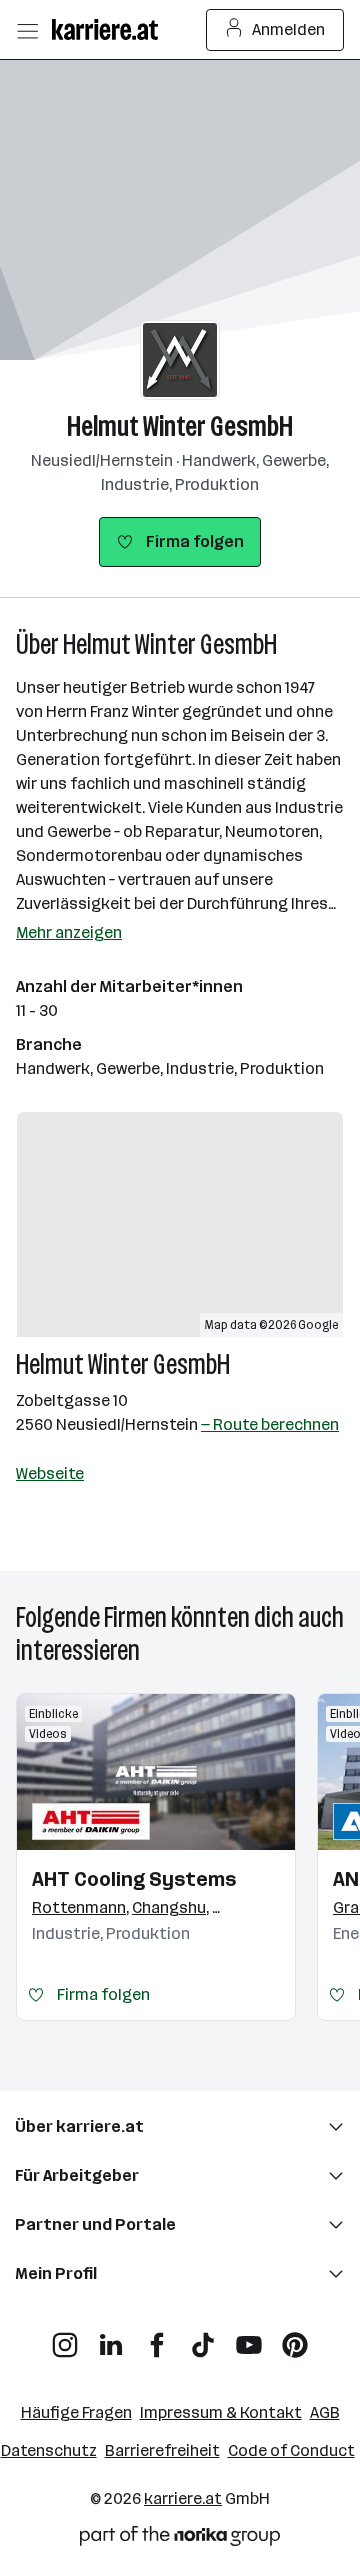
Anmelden (288, 29)
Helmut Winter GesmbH (180, 426)
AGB (325, 2412)
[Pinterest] (295, 2337)
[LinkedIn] (111, 2337)
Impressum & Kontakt (221, 2412)
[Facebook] (157, 2337)
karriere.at (183, 2498)
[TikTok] (203, 2337)
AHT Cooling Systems (134, 1879)
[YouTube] (249, 2337)
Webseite (50, 1473)
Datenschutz (49, 2450)
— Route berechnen (270, 1424)
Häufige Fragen (76, 2412)
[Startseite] (110, 29)
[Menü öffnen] (27, 30)
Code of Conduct (291, 2450)
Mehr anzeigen (69, 932)
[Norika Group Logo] (180, 2539)
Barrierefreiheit (162, 2450)
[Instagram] (65, 2337)
